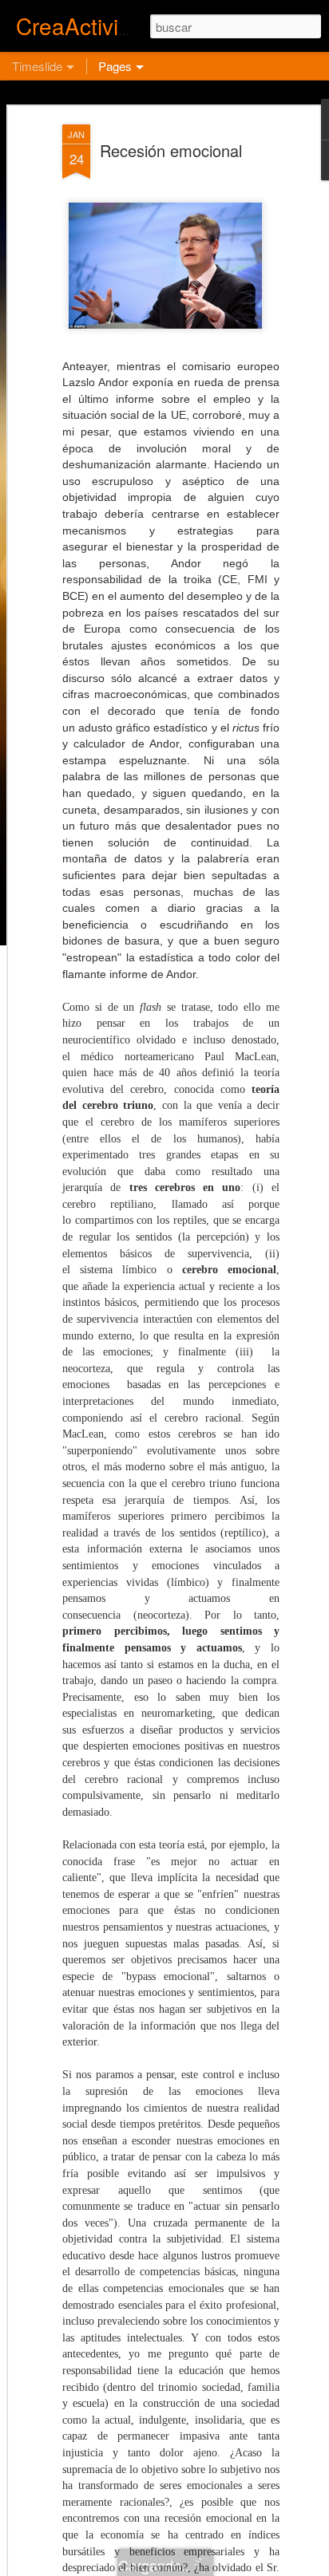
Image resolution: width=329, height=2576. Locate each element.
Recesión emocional (171, 150)
